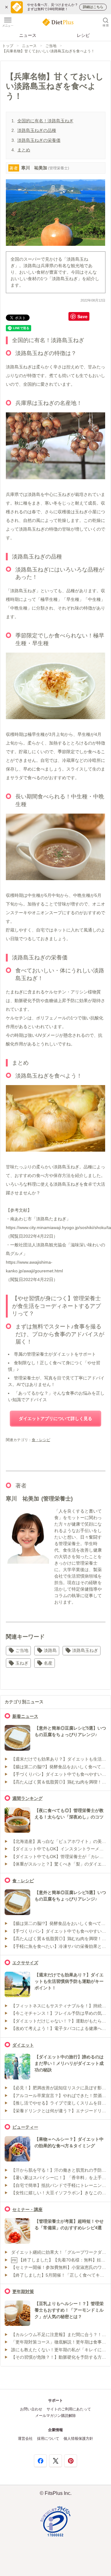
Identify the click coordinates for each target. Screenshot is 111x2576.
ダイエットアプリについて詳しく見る (55, 1418)
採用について (48, 2439)
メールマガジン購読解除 (55, 2416)
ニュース (28, 35)
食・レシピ (41, 1440)
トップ (8, 46)
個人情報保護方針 (78, 2439)
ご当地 (51, 46)
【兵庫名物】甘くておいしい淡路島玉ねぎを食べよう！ (48, 51)
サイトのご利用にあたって (69, 2409)
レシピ (83, 35)
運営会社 (25, 2439)
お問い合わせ (31, 2409)
